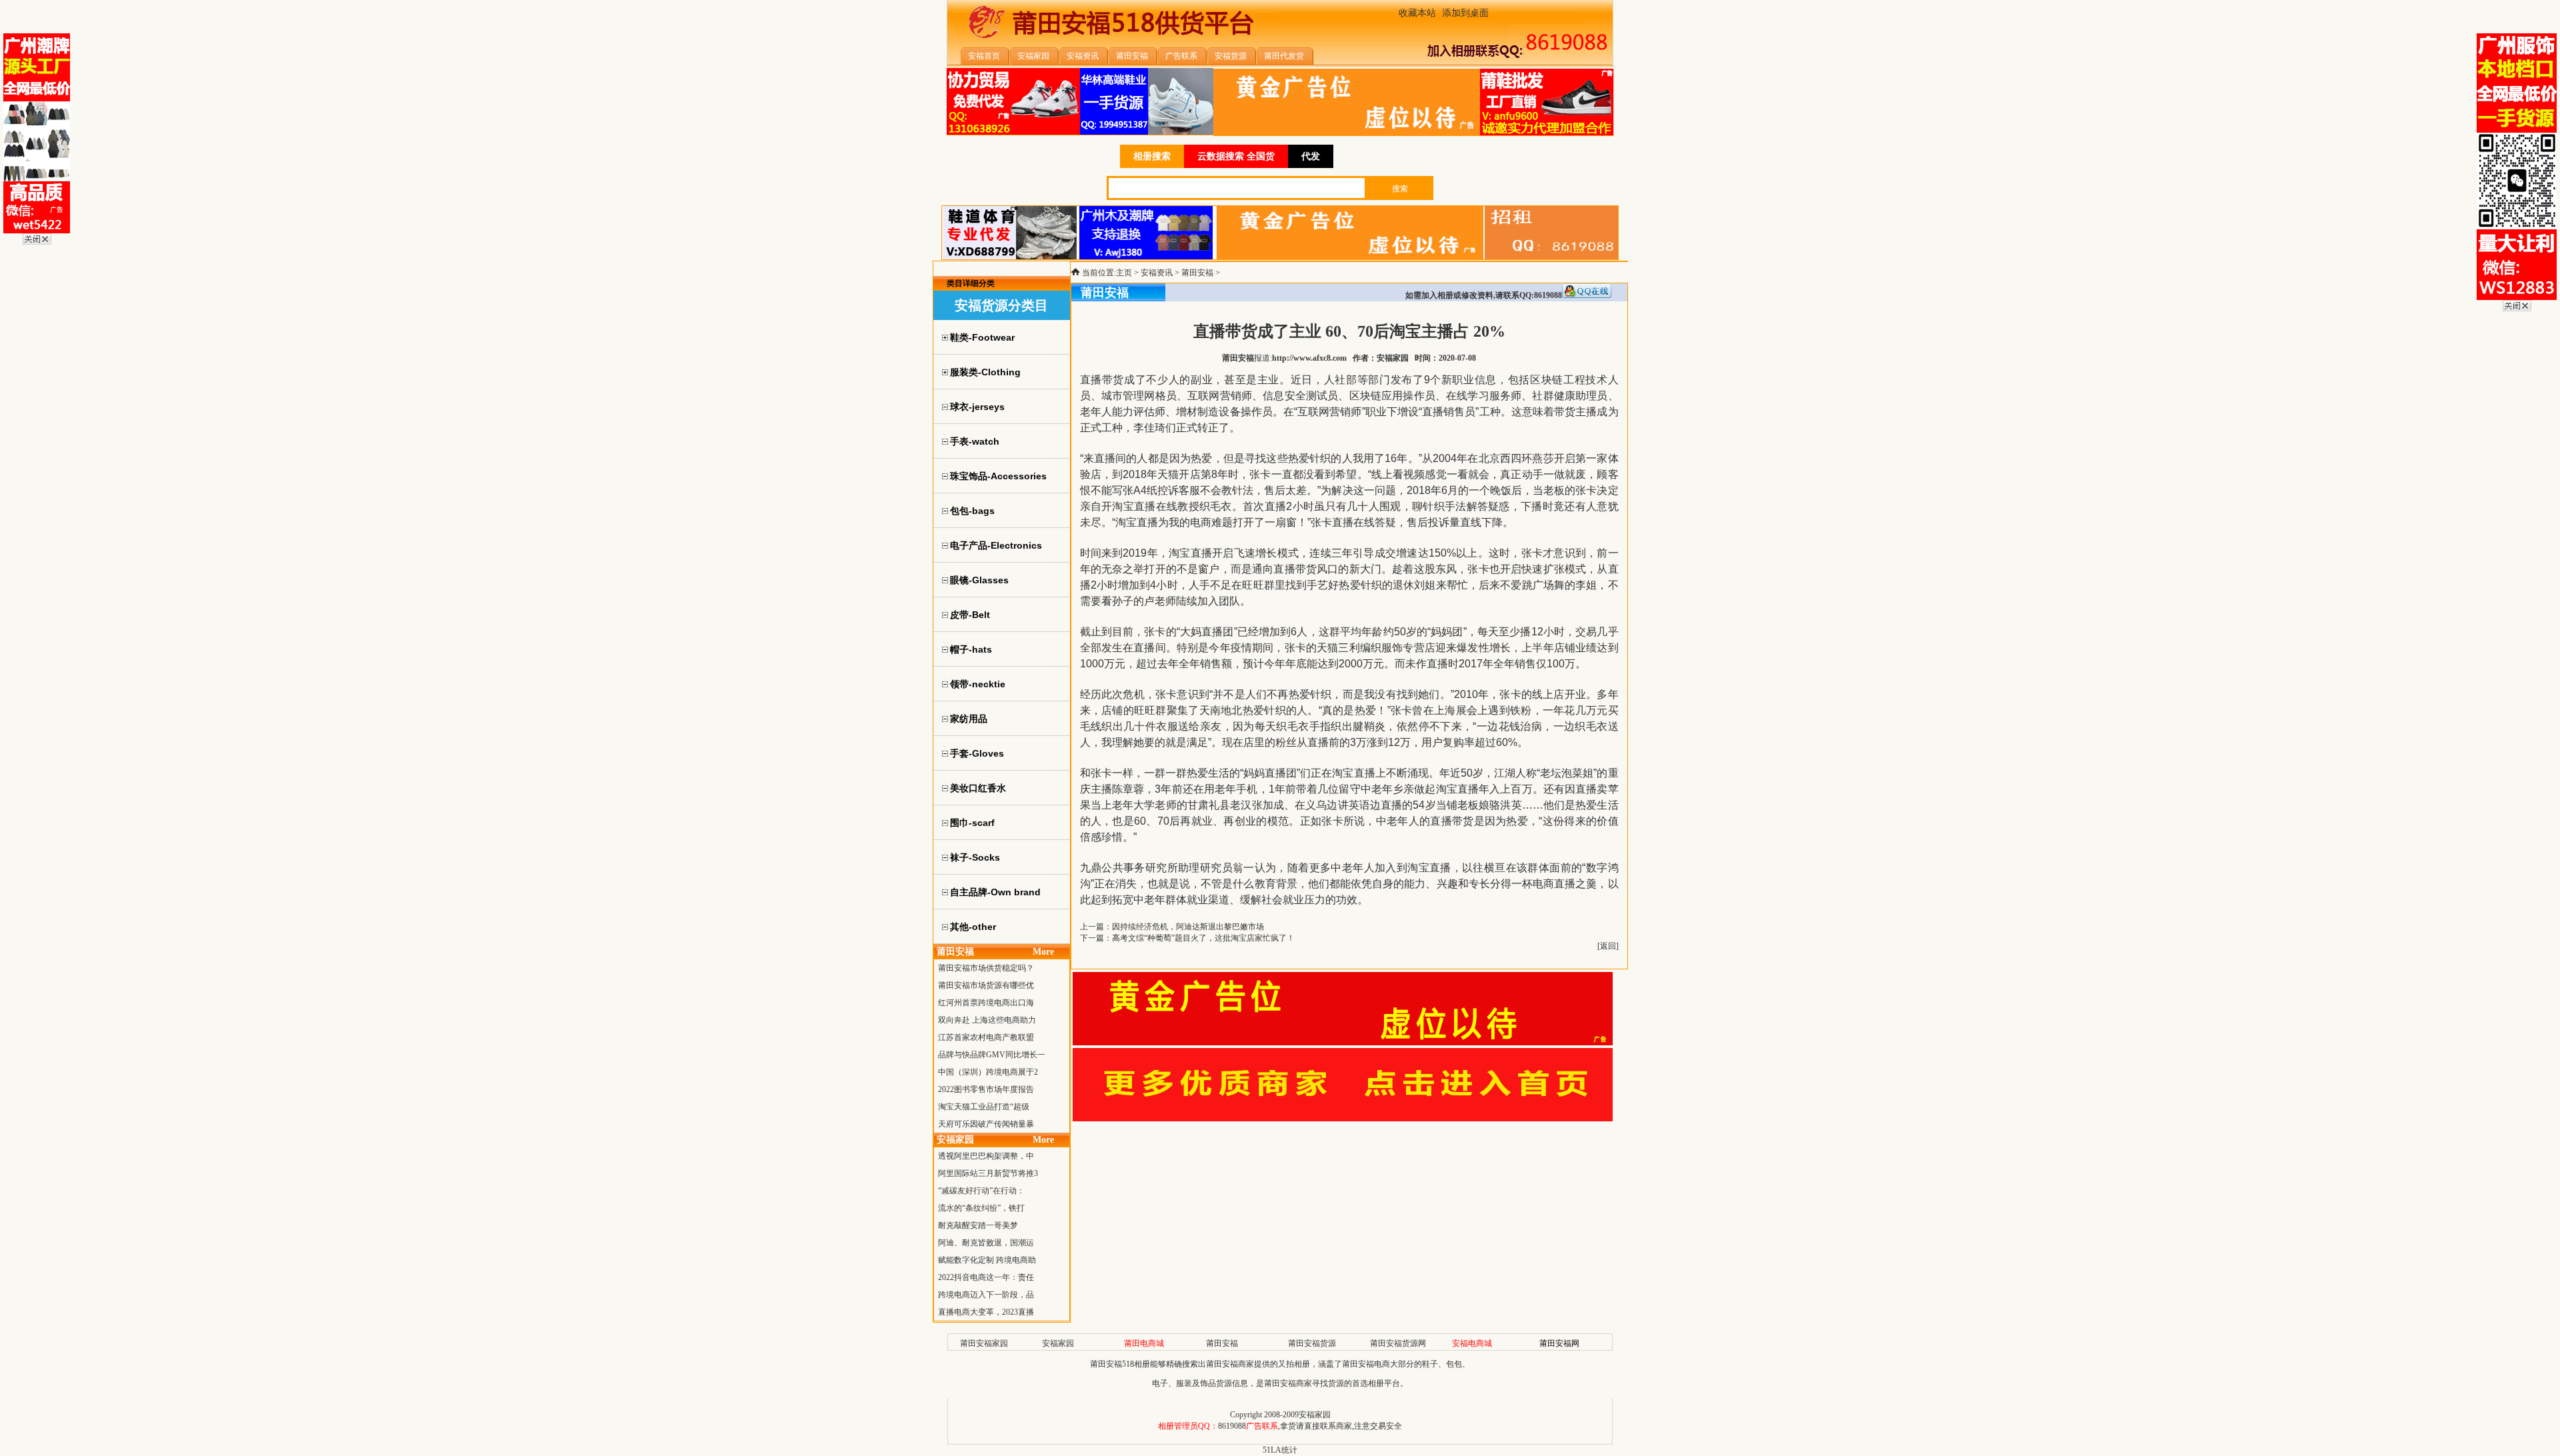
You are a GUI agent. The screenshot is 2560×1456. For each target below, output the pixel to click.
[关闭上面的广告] (37, 242)
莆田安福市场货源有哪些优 (986, 985)
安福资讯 (1157, 273)
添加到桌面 (1465, 13)
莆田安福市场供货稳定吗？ (986, 968)
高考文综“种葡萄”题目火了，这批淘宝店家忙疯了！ (1203, 938)
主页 (1124, 273)
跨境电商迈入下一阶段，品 (986, 1295)
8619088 (1232, 1426)
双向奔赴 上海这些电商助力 (987, 1020)
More (1043, 952)
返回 (1608, 946)
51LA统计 (1280, 1450)
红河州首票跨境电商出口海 (986, 1003)
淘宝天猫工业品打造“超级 (984, 1107)
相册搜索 (1152, 156)
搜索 (1400, 189)
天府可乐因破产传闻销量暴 (986, 1124)
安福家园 (1058, 1343)
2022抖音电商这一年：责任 (986, 1277)
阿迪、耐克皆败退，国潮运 (986, 1243)
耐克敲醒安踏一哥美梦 (978, 1225)
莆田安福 (1197, 273)
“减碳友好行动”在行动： (981, 1191)
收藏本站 (1417, 13)
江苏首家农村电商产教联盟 (986, 1037)
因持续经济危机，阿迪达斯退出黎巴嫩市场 (1188, 927)
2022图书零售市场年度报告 (986, 1089)
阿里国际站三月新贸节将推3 (988, 1173)
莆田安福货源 (1312, 1343)
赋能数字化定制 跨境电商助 (987, 1260)
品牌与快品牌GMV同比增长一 (992, 1055)
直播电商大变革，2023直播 (986, 1312)
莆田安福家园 (984, 1343)
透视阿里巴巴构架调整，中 (986, 1156)
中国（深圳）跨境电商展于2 (988, 1072)
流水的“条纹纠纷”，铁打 (981, 1208)
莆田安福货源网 (1398, 1343)
